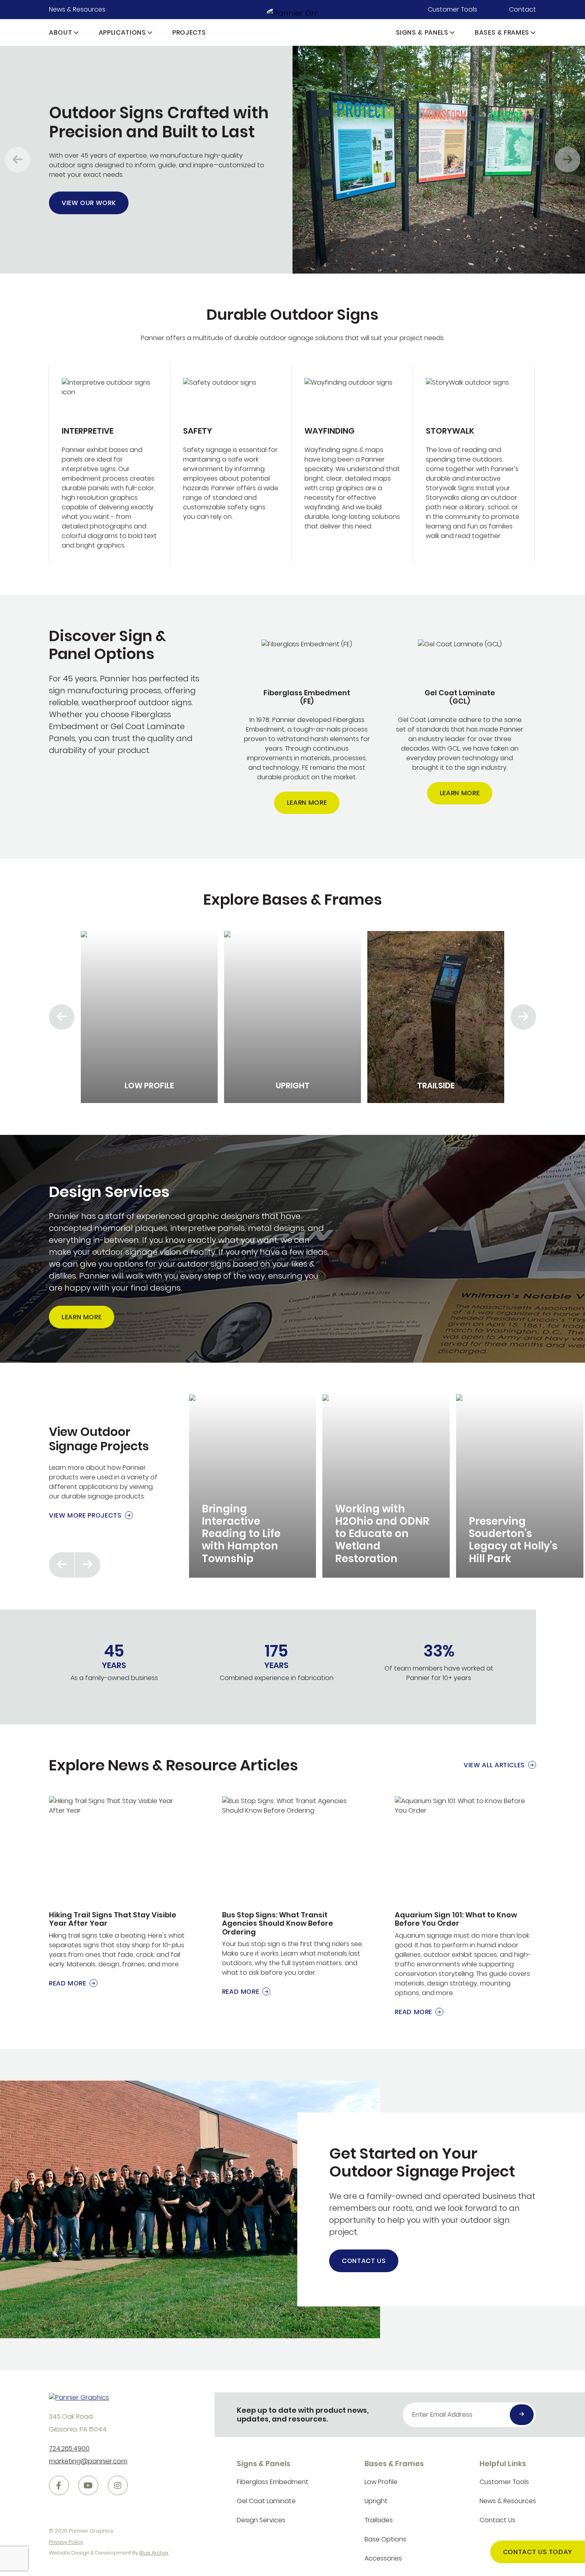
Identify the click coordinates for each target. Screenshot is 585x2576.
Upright (376, 2501)
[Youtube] (88, 2486)
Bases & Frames (502, 32)
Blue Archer (154, 2553)
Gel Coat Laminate (266, 2501)
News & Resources (77, 9)
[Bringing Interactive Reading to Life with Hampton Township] (253, 1486)
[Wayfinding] (352, 464)
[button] (76, 32)
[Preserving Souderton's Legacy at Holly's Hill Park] (520, 1486)
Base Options (385, 2539)
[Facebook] (59, 2486)
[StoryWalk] (474, 464)
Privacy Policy (66, 2542)
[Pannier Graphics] (293, 13)
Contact (523, 9)
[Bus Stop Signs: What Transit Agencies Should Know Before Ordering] (293, 1896)
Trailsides (379, 2520)
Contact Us (364, 2261)
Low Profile (381, 2482)
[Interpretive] (109, 464)
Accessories (383, 2558)
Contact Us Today (538, 2552)
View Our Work (89, 203)
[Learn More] (307, 727)
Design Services (261, 2520)
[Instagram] (118, 2486)
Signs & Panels (422, 32)
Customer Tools (452, 9)
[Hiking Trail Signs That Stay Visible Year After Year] (120, 1892)
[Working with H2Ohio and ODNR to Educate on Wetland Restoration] (386, 1486)
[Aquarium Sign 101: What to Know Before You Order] (465, 1907)
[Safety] (231, 464)
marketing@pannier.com (88, 2461)
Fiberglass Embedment (273, 2482)
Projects (189, 32)
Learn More (307, 803)
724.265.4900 (69, 2448)
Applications (122, 32)
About (60, 32)
